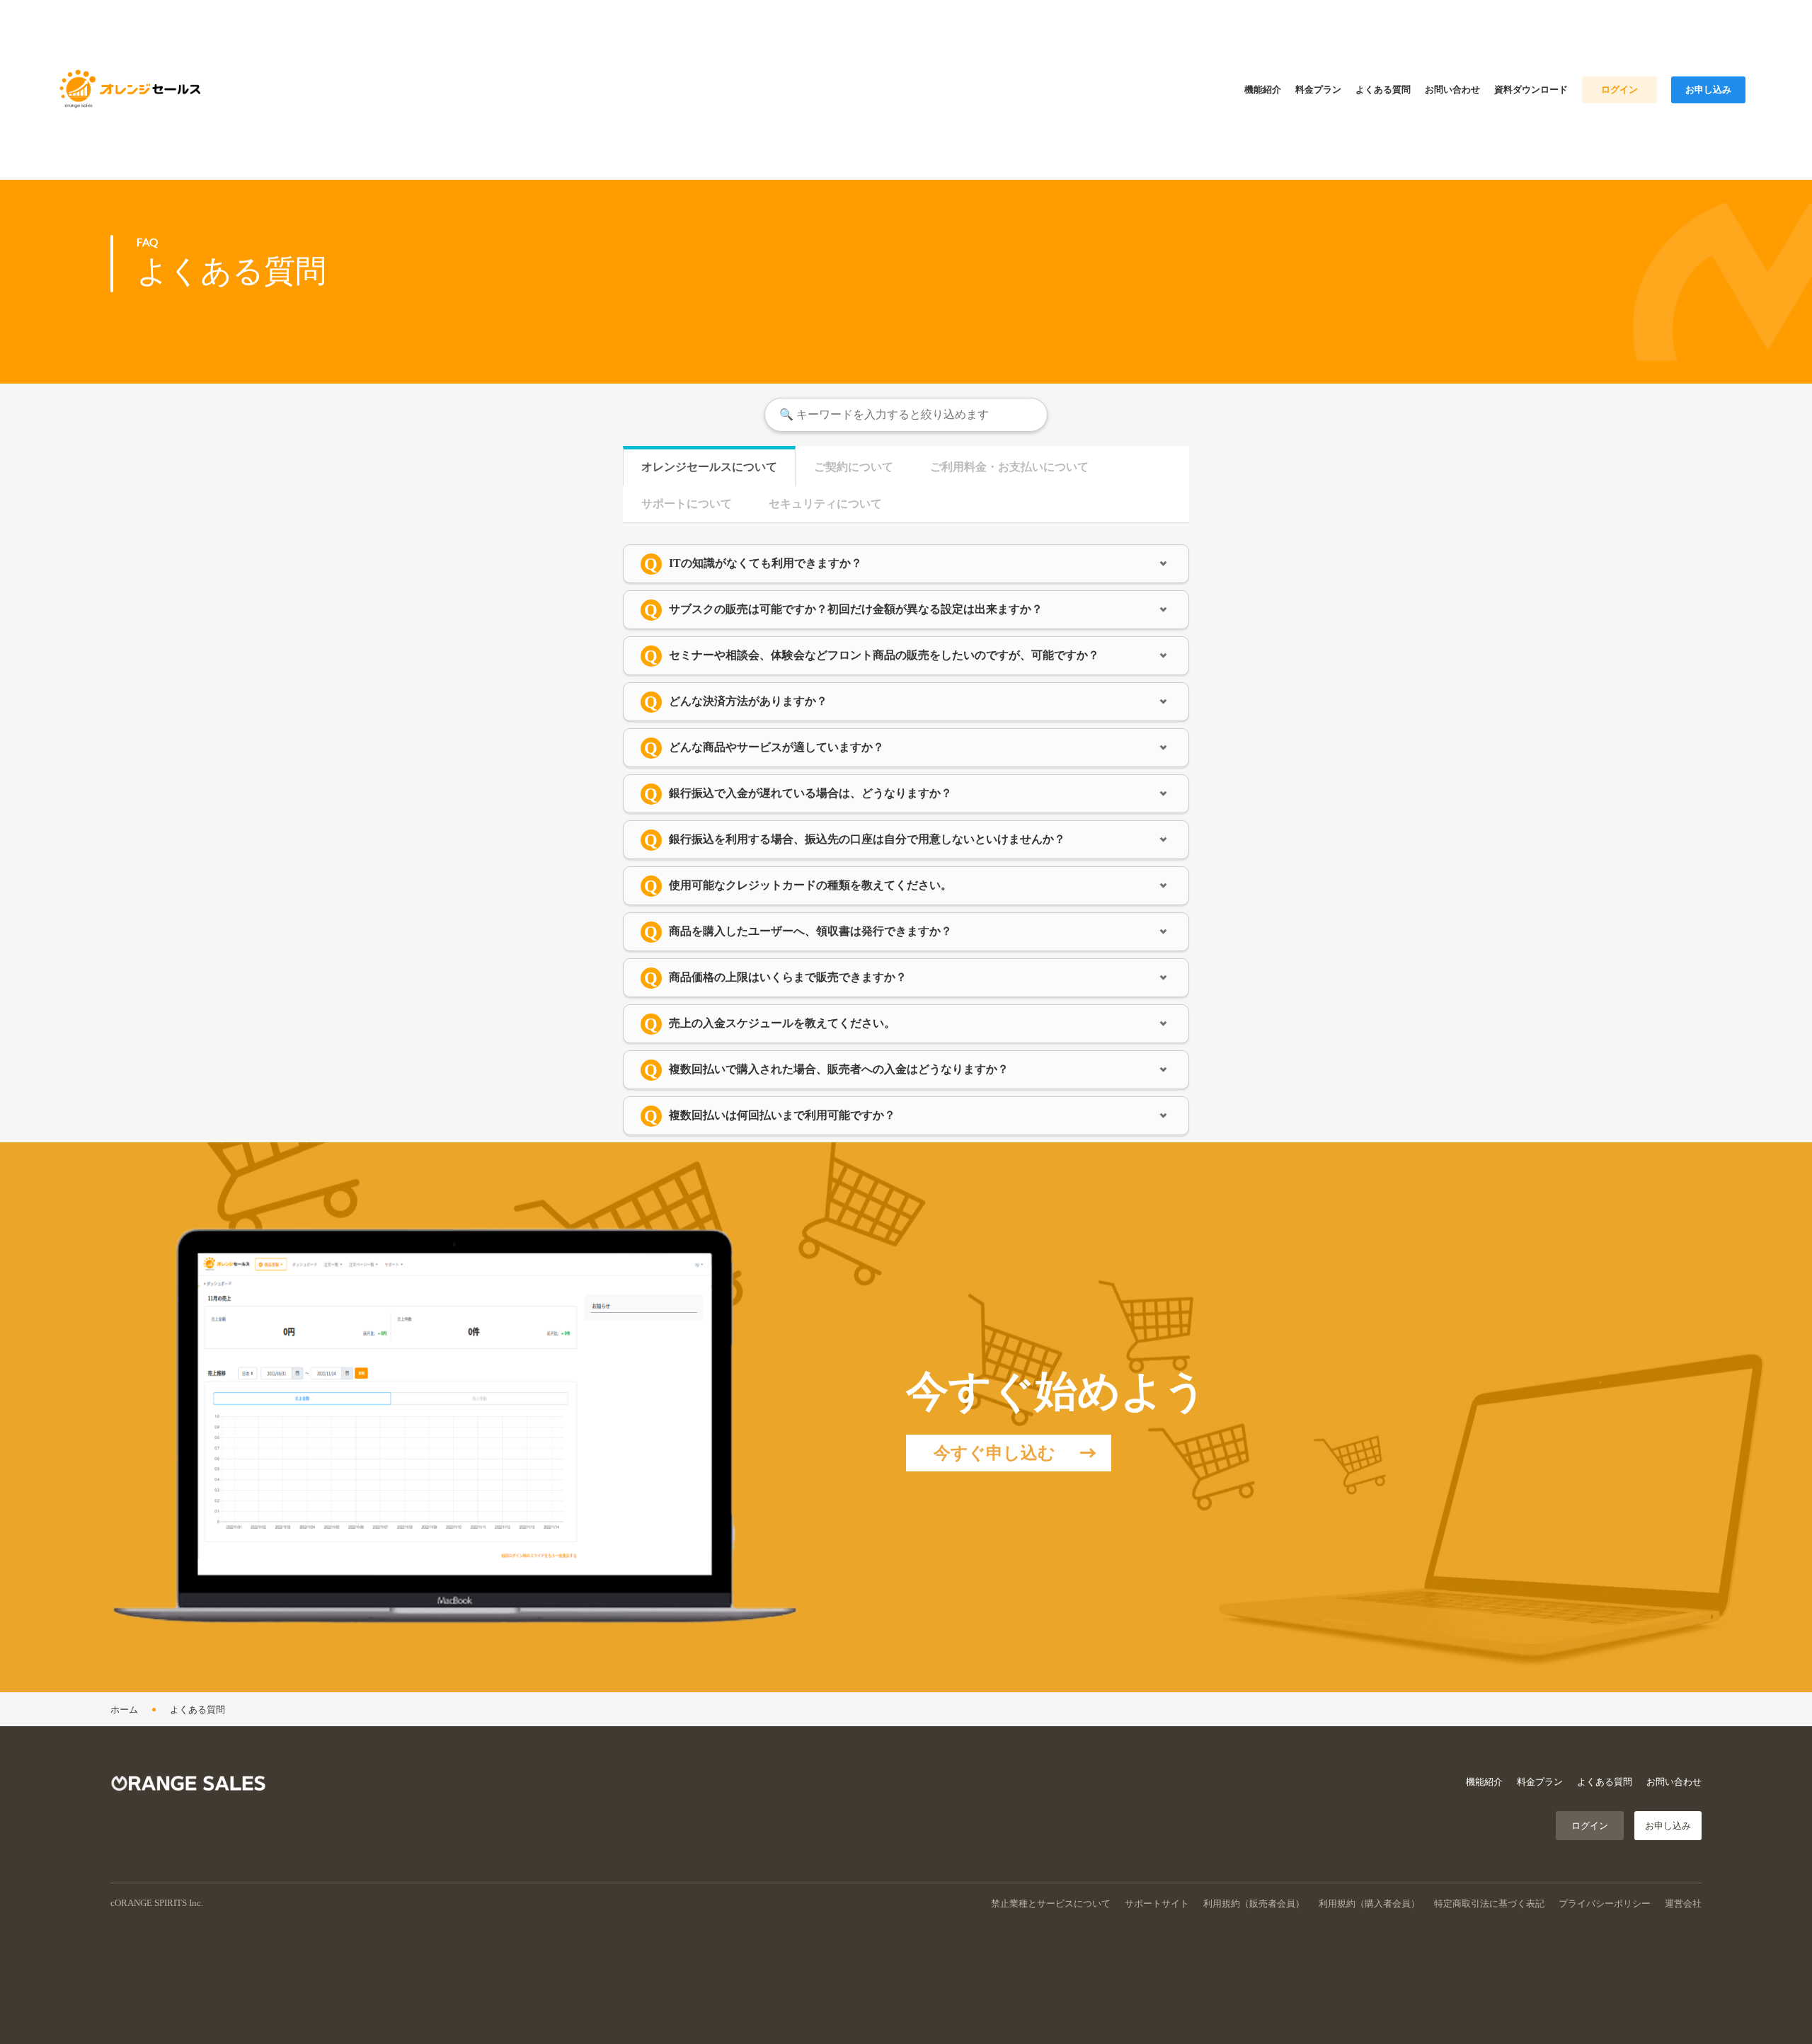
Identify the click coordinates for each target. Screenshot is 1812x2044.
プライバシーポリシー (1605, 1904)
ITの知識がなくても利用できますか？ (765, 563)
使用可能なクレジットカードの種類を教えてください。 (810, 885)
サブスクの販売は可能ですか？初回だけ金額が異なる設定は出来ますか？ (856, 609)
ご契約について (854, 467)
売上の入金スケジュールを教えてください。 (782, 1023)
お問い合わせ (1674, 1782)
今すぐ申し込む (994, 1453)
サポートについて (687, 504)
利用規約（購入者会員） (1369, 1904)
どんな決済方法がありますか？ (748, 701)
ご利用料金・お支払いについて (1009, 467)
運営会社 (1683, 1904)
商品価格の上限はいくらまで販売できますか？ (788, 977)
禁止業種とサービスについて (1051, 1904)
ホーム (124, 1710)
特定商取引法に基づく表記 (1489, 1904)
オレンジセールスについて (709, 467)
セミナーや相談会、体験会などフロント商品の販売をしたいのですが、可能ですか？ (884, 655)
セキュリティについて (825, 504)
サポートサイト (1157, 1904)
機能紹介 (1484, 1782)
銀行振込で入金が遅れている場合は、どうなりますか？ (810, 793)
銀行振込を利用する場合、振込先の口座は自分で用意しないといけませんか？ (867, 839)
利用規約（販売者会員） (1254, 1904)
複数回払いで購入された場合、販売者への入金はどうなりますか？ (839, 1069)
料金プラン (1540, 1782)
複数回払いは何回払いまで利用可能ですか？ (782, 1115)
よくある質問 (197, 1710)
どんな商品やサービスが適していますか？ (776, 747)
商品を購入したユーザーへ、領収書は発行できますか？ (810, 931)
